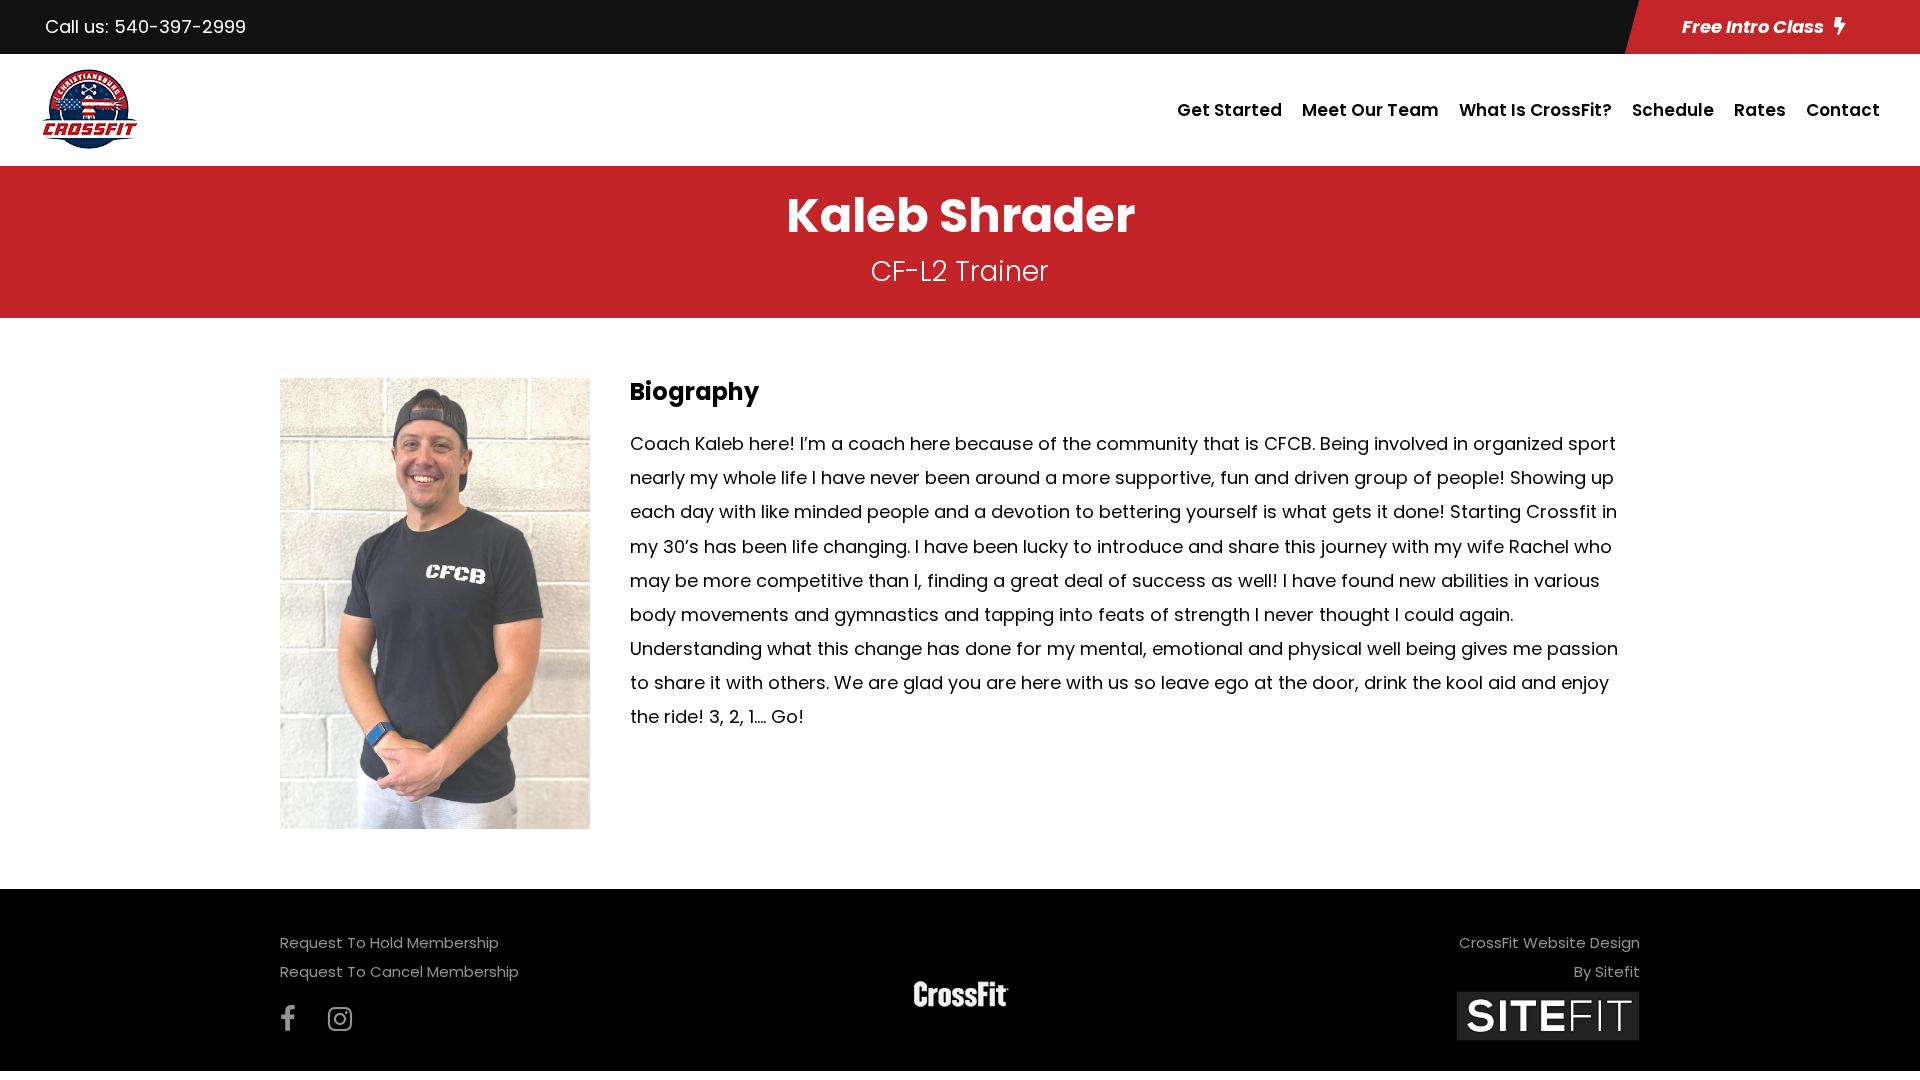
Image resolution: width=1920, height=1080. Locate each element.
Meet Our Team (1370, 110)
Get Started (1229, 110)
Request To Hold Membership (389, 942)
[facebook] (288, 1019)
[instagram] (340, 1019)
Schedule (1673, 110)
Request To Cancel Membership (399, 971)
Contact (1843, 110)
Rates (1760, 110)
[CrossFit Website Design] (1548, 1014)
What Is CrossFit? (1535, 110)
